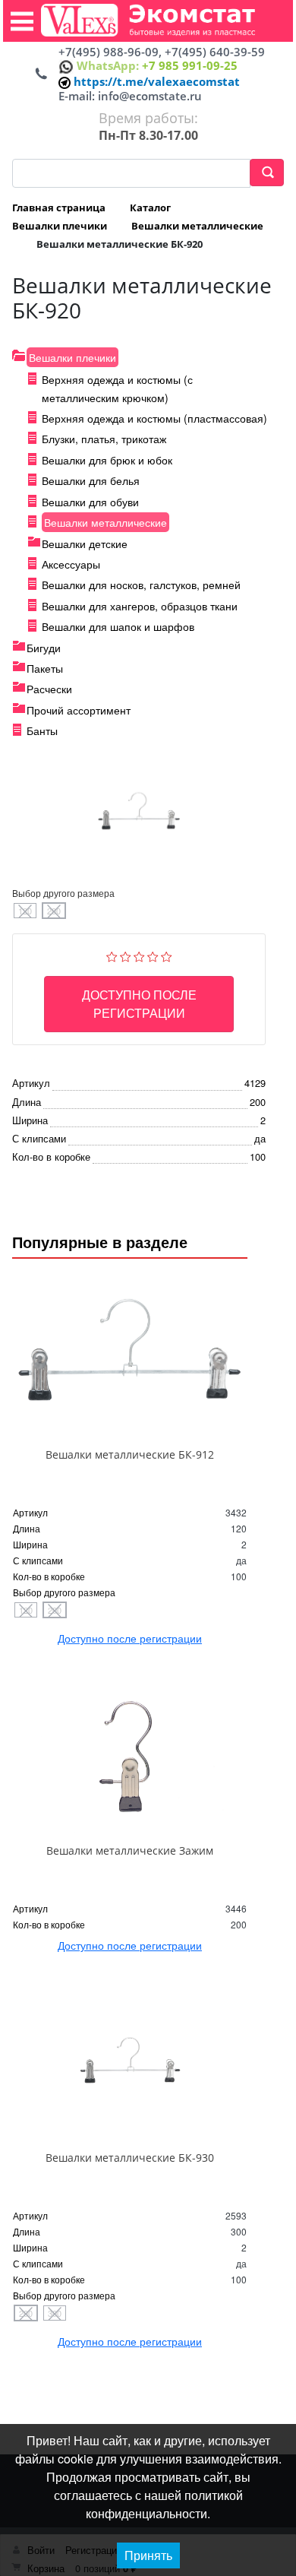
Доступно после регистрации (139, 1004)
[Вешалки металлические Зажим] (130, 1759)
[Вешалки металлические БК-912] (130, 1362)
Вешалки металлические (105, 522)
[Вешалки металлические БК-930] (130, 2066)
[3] (139, 954)
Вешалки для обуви (90, 502)
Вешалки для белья (91, 480)
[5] (167, 954)
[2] (126, 954)
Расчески (49, 689)
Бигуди (44, 648)
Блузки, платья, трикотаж (104, 439)
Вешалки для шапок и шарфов (118, 626)
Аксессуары (71, 564)
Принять (148, 2555)
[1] (112, 954)
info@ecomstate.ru (150, 96)
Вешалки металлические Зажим (130, 1850)
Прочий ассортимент (79, 710)
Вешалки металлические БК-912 (130, 1454)
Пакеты (45, 668)
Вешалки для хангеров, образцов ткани (140, 606)
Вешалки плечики (72, 357)
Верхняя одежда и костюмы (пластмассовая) (154, 418)
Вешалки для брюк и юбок (107, 460)
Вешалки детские (85, 543)
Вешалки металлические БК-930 (130, 2158)
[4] (153, 954)
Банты (42, 730)
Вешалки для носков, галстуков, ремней (141, 585)
